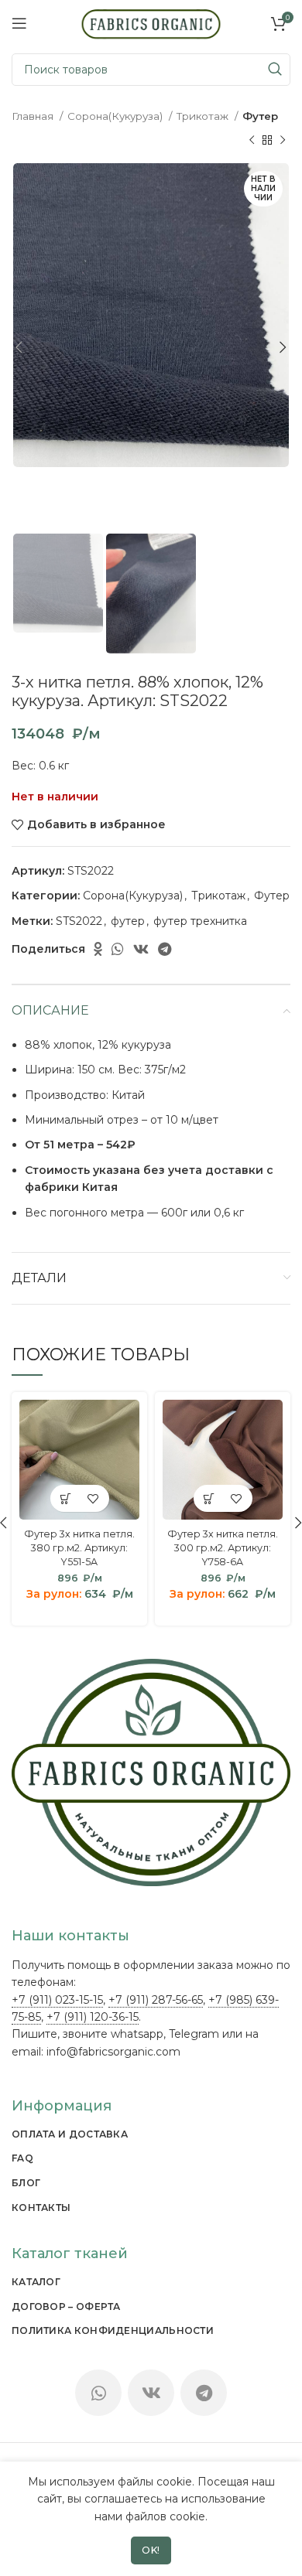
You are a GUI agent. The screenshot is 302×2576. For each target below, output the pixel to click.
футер (128, 921)
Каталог (36, 2282)
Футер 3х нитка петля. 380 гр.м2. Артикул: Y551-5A (79, 1547)
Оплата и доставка (70, 2134)
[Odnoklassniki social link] (98, 949)
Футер (260, 116)
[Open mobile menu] (19, 23)
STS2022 (79, 921)
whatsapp (137, 2034)
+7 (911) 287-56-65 (156, 2000)
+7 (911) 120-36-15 (93, 2017)
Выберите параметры (66, 1498)
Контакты (41, 2208)
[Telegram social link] (165, 949)
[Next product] (283, 140)
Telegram (194, 2034)
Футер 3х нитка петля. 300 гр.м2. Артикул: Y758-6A (223, 1547)
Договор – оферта (66, 2306)
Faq (22, 2158)
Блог (26, 2183)
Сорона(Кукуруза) (116, 116)
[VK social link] (141, 949)
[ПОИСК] (274, 70)
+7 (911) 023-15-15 (57, 2000)
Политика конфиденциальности (113, 2330)
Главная (34, 116)
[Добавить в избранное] (93, 1498)
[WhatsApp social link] (118, 949)
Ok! (151, 2550)
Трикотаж (204, 116)
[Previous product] (252, 140)
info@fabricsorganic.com (113, 2052)
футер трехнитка (200, 921)
